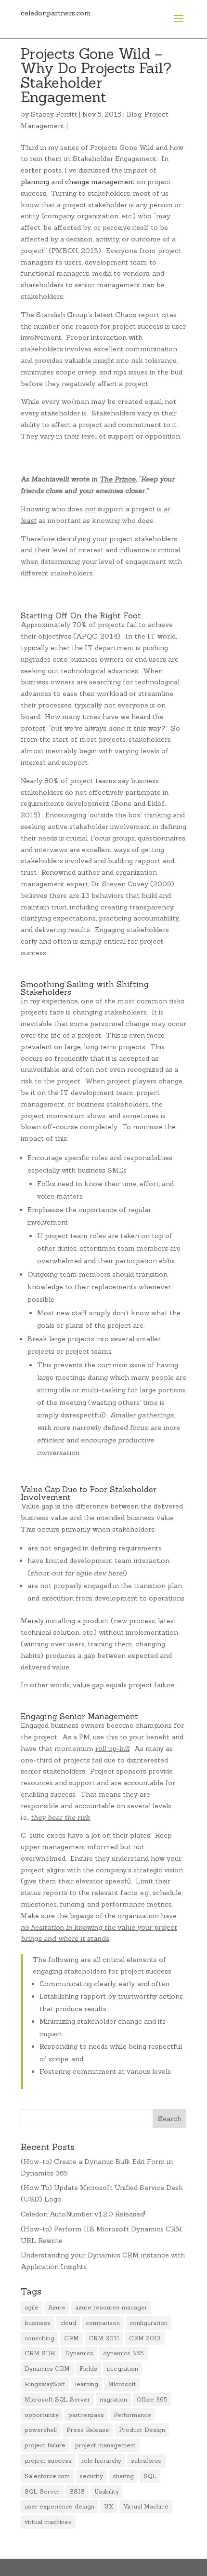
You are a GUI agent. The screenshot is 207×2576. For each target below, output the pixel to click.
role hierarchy (101, 2461)
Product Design (142, 2430)
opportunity (42, 2415)
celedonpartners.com (56, 13)
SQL (150, 2476)
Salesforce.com (47, 2476)
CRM (71, 2338)
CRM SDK (40, 2353)
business (38, 2323)
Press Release (88, 2430)
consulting (39, 2338)
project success (48, 2461)
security (91, 2476)
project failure (45, 2445)
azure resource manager (111, 2307)
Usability (107, 2491)
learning (87, 2384)
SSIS (77, 2491)
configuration (149, 2323)
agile (32, 2307)
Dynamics (79, 2353)
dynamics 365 (123, 2353)
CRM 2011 (104, 2338)
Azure (57, 2307)
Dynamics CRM (47, 2369)
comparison (103, 2323)
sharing (123, 2476)
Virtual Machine (146, 2506)
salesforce (146, 2461)
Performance (132, 2415)
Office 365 (152, 2399)
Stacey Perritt (54, 114)
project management (105, 2445)
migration (113, 2399)
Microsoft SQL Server (57, 2399)
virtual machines (48, 2522)
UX (109, 2506)
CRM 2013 (145, 2338)
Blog (134, 114)
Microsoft (122, 2384)
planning (35, 182)
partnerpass (86, 2415)
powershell (41, 2430)
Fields (88, 2369)
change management (100, 182)
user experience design (59, 2506)
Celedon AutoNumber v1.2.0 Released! (83, 2214)
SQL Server (42, 2491)
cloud (68, 2323)
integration (123, 2369)
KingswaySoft (45, 2384)
